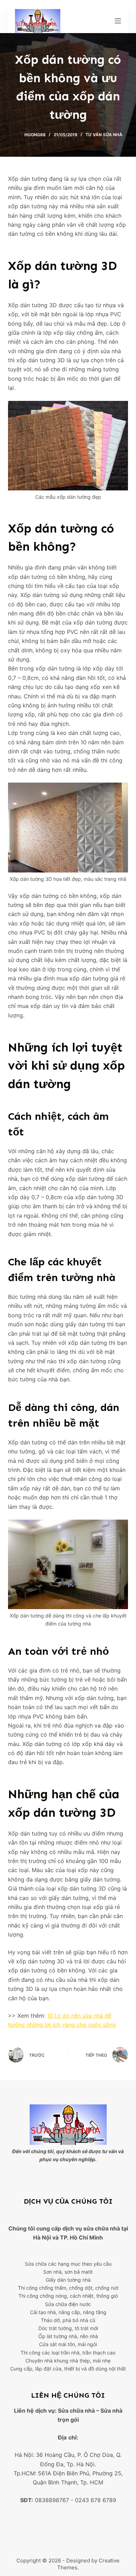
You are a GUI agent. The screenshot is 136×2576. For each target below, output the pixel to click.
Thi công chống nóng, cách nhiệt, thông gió (68, 2296)
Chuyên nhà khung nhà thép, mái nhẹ (68, 2361)
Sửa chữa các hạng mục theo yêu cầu (68, 2264)
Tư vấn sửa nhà (104, 135)
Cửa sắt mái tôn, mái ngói (68, 2344)
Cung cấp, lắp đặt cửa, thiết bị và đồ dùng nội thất (68, 2369)
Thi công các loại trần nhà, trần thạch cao (68, 2353)
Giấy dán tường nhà (68, 2280)
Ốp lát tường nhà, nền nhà (68, 2336)
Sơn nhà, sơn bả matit (68, 2272)
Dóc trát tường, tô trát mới (68, 2328)
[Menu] (118, 21)
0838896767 (52, 2500)
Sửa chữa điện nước (68, 2304)
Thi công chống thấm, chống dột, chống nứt (68, 2288)
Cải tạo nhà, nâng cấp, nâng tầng (68, 2312)
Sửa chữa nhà (76, 2411)
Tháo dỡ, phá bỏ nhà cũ (68, 2320)
